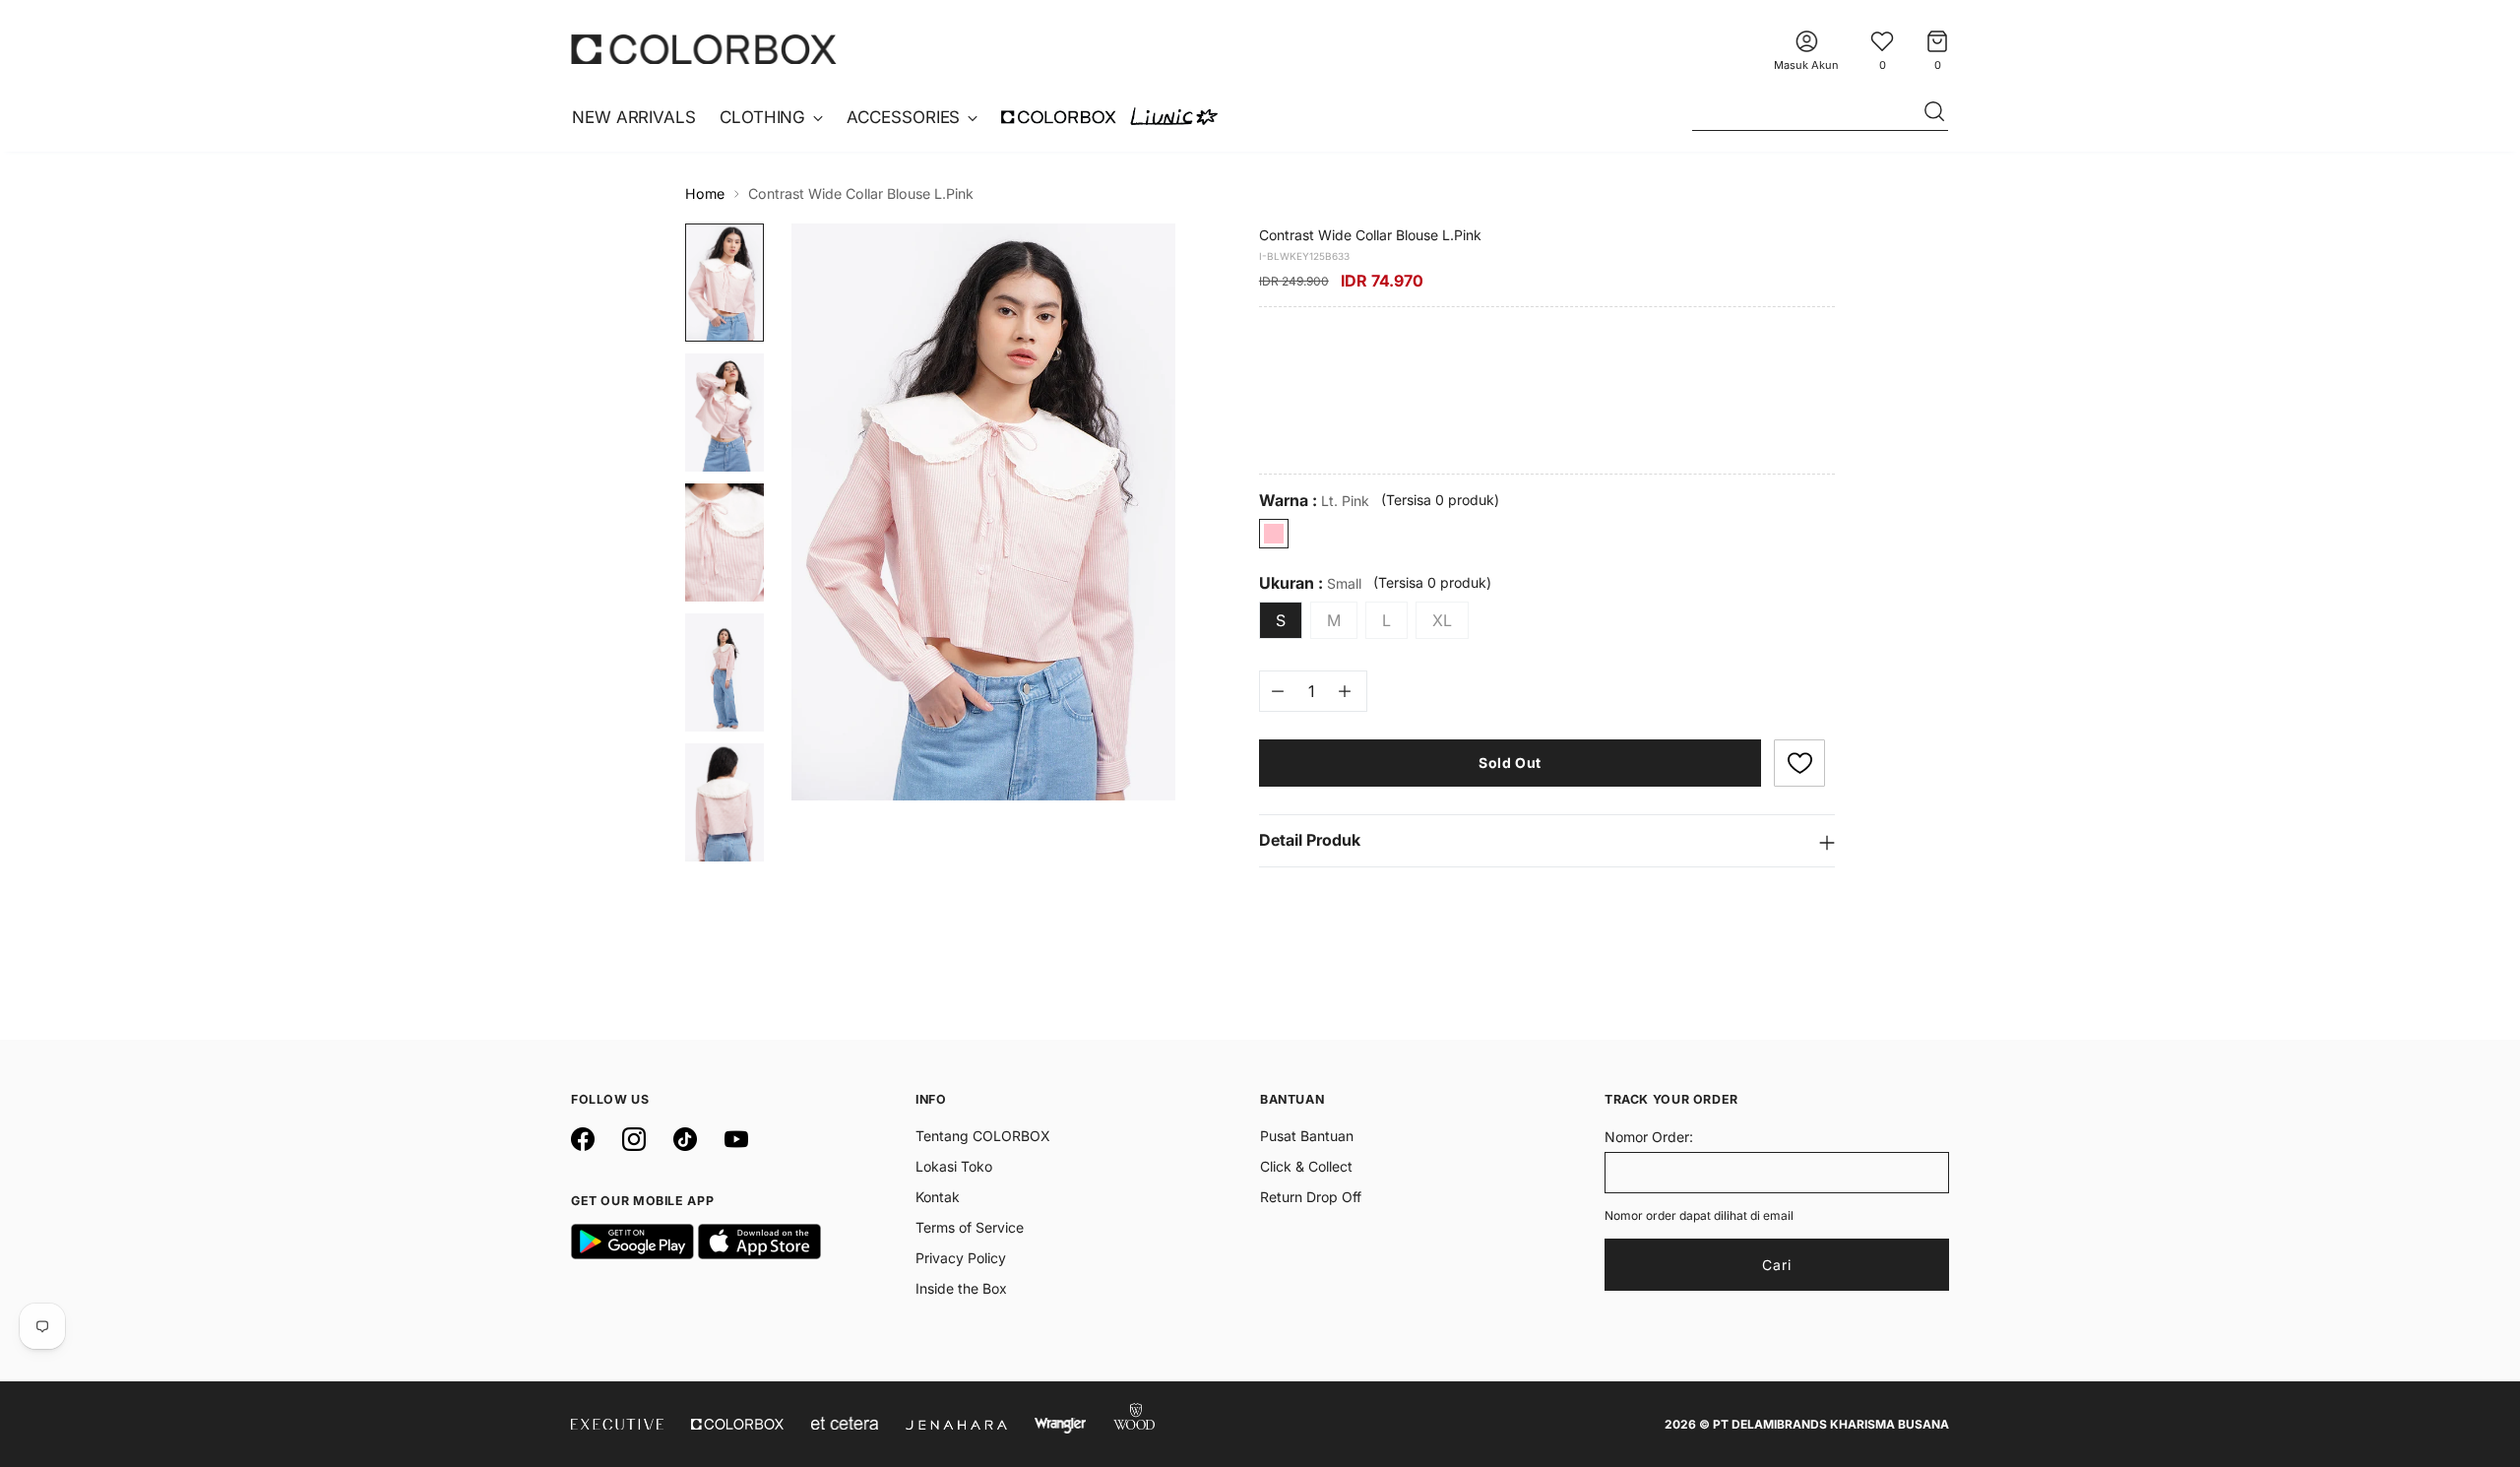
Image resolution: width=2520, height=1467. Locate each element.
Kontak (938, 1197)
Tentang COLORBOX (983, 1136)
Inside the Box (961, 1288)
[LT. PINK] (1274, 534)
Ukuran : (1310, 583)
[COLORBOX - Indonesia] (704, 49)
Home (705, 193)
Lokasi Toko (954, 1166)
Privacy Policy (961, 1258)
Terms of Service (970, 1227)
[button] (1799, 763)
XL (1442, 620)
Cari (1777, 1265)
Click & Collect (1306, 1166)
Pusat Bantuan (1307, 1136)
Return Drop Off (1311, 1197)
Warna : (1314, 501)
